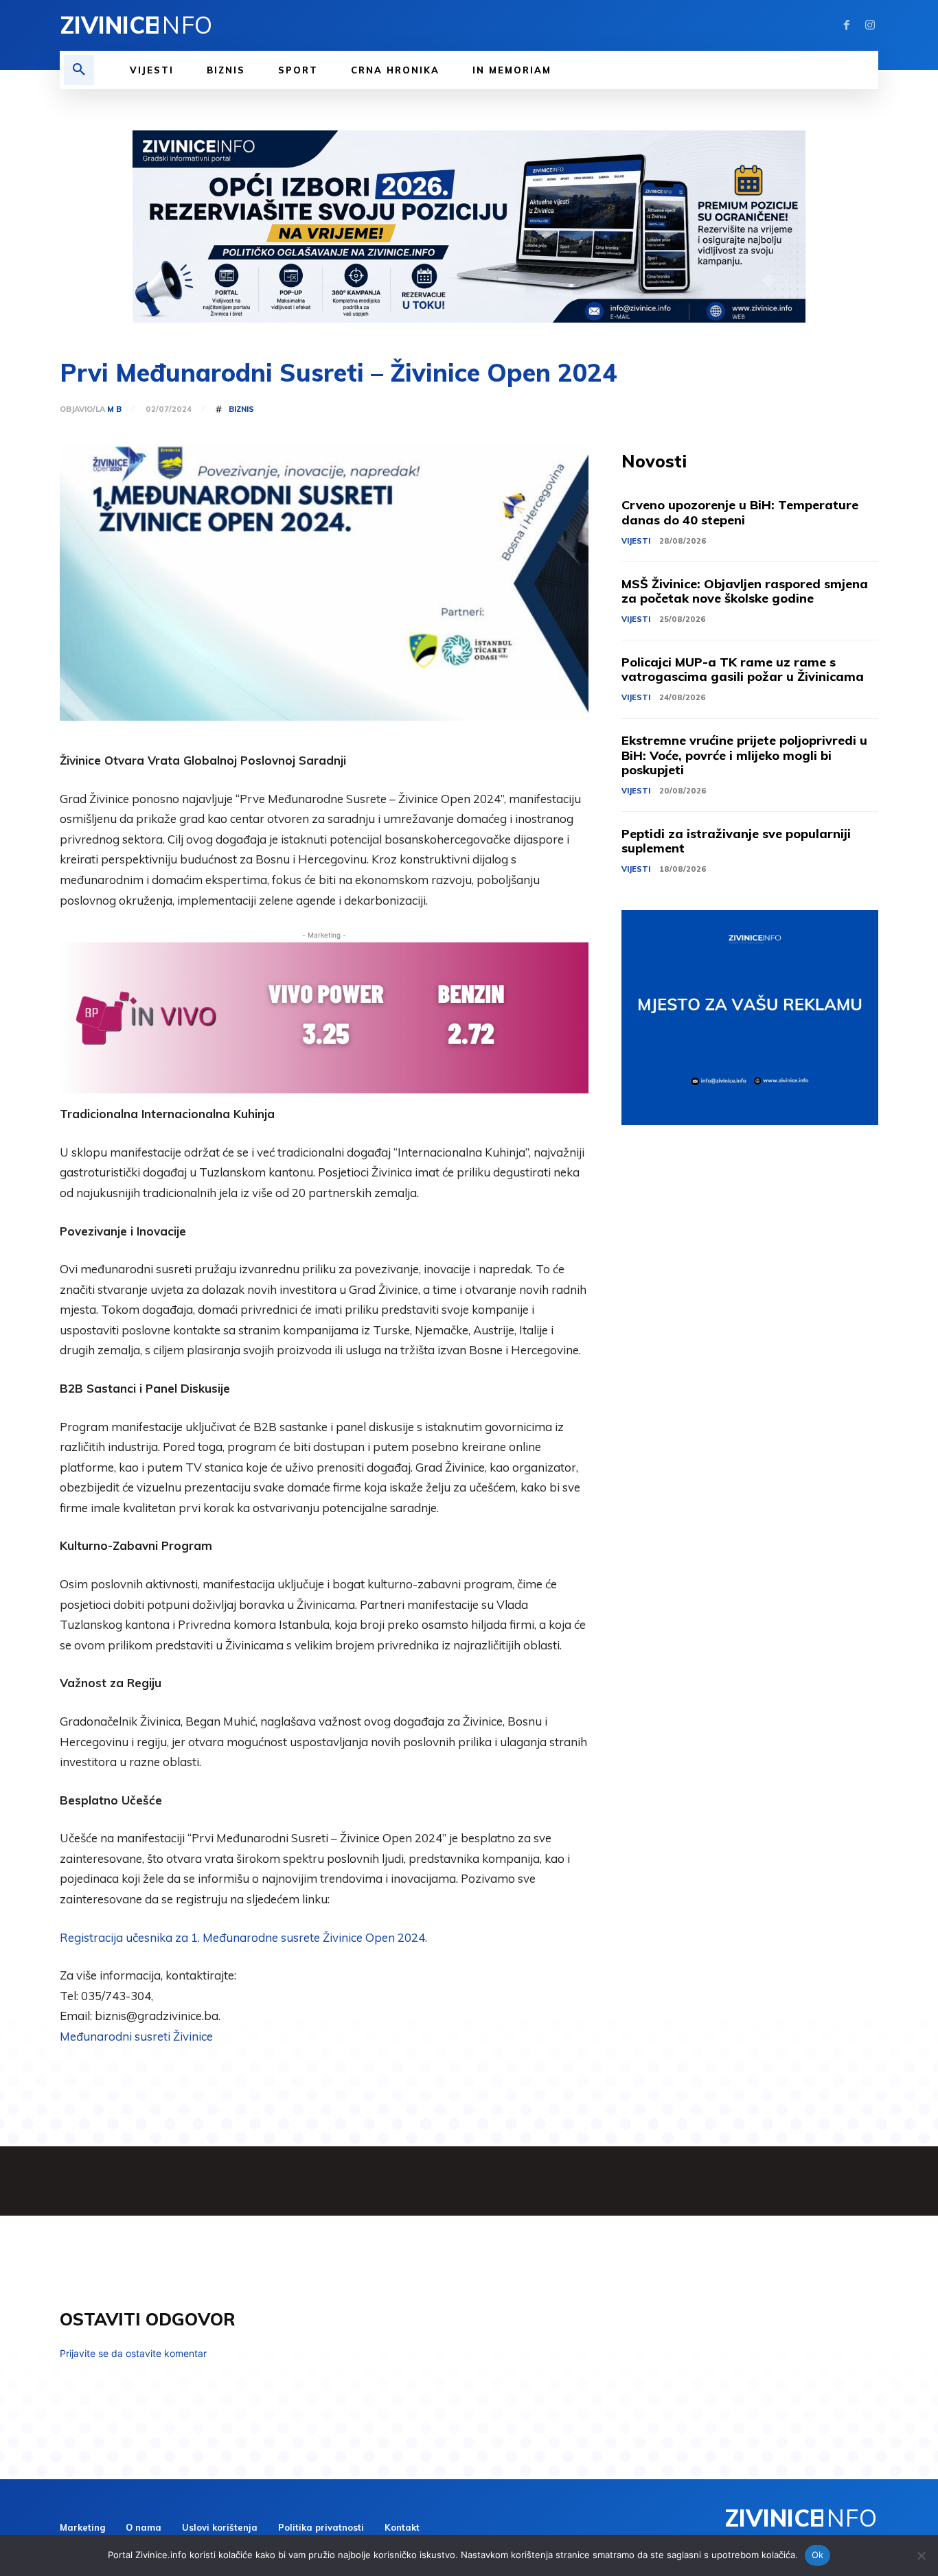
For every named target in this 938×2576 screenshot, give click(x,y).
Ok (818, 2555)
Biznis (241, 409)
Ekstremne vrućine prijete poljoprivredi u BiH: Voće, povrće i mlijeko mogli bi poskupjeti (744, 755)
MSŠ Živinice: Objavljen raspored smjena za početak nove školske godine (745, 591)
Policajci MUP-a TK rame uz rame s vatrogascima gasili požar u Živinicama (743, 670)
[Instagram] (870, 25)
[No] (921, 2555)
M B (114, 409)
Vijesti (636, 541)
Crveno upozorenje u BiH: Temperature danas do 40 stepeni (740, 512)
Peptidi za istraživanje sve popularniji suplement (736, 841)
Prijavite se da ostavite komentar (133, 2353)
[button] (79, 70)
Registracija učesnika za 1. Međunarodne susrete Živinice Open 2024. (243, 1937)
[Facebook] (847, 25)
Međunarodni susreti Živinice (136, 2036)
